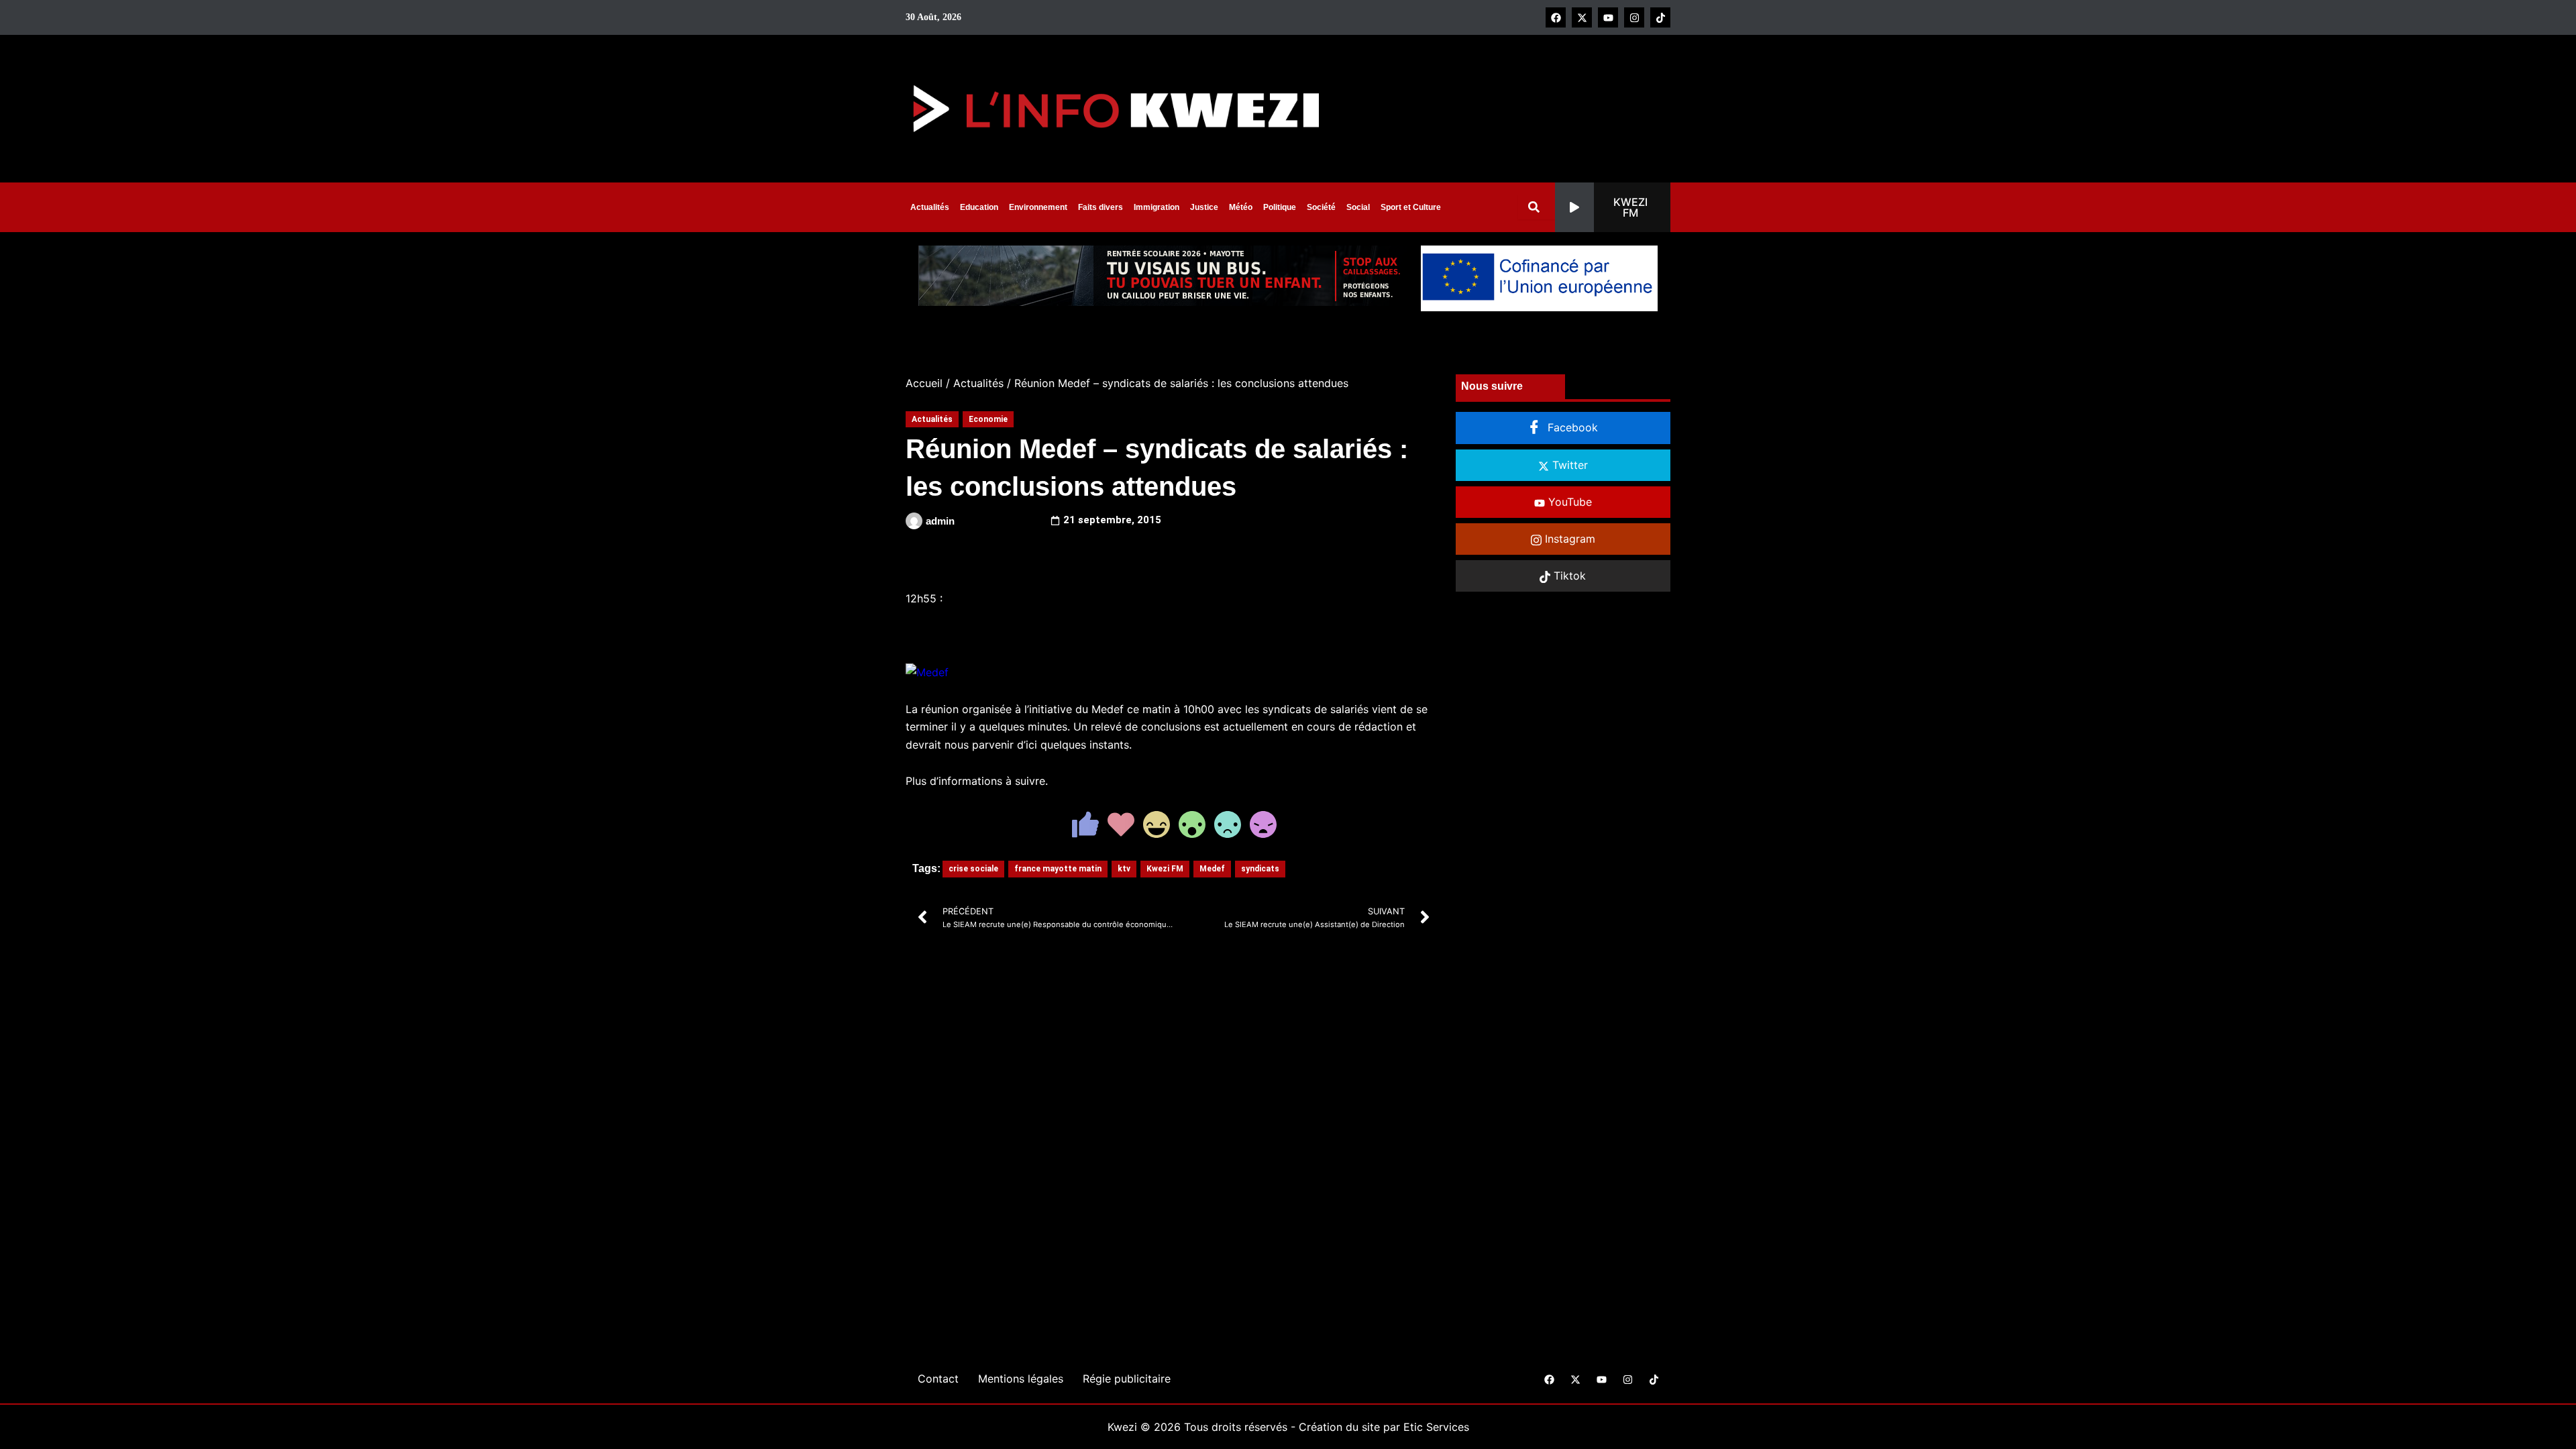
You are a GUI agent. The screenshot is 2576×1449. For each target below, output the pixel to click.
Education (979, 207)
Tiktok (1568, 576)
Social (1358, 207)
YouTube (1568, 502)
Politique (1280, 207)
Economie (988, 419)
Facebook (1571, 427)
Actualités (930, 207)
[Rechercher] (1537, 207)
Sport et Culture (1411, 207)
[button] (1613, 207)
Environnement (1038, 207)
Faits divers (1101, 207)
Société (1321, 207)
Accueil (924, 383)
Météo (1241, 207)
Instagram (1568, 539)
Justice (1204, 207)
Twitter (1568, 465)
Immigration (1157, 207)
